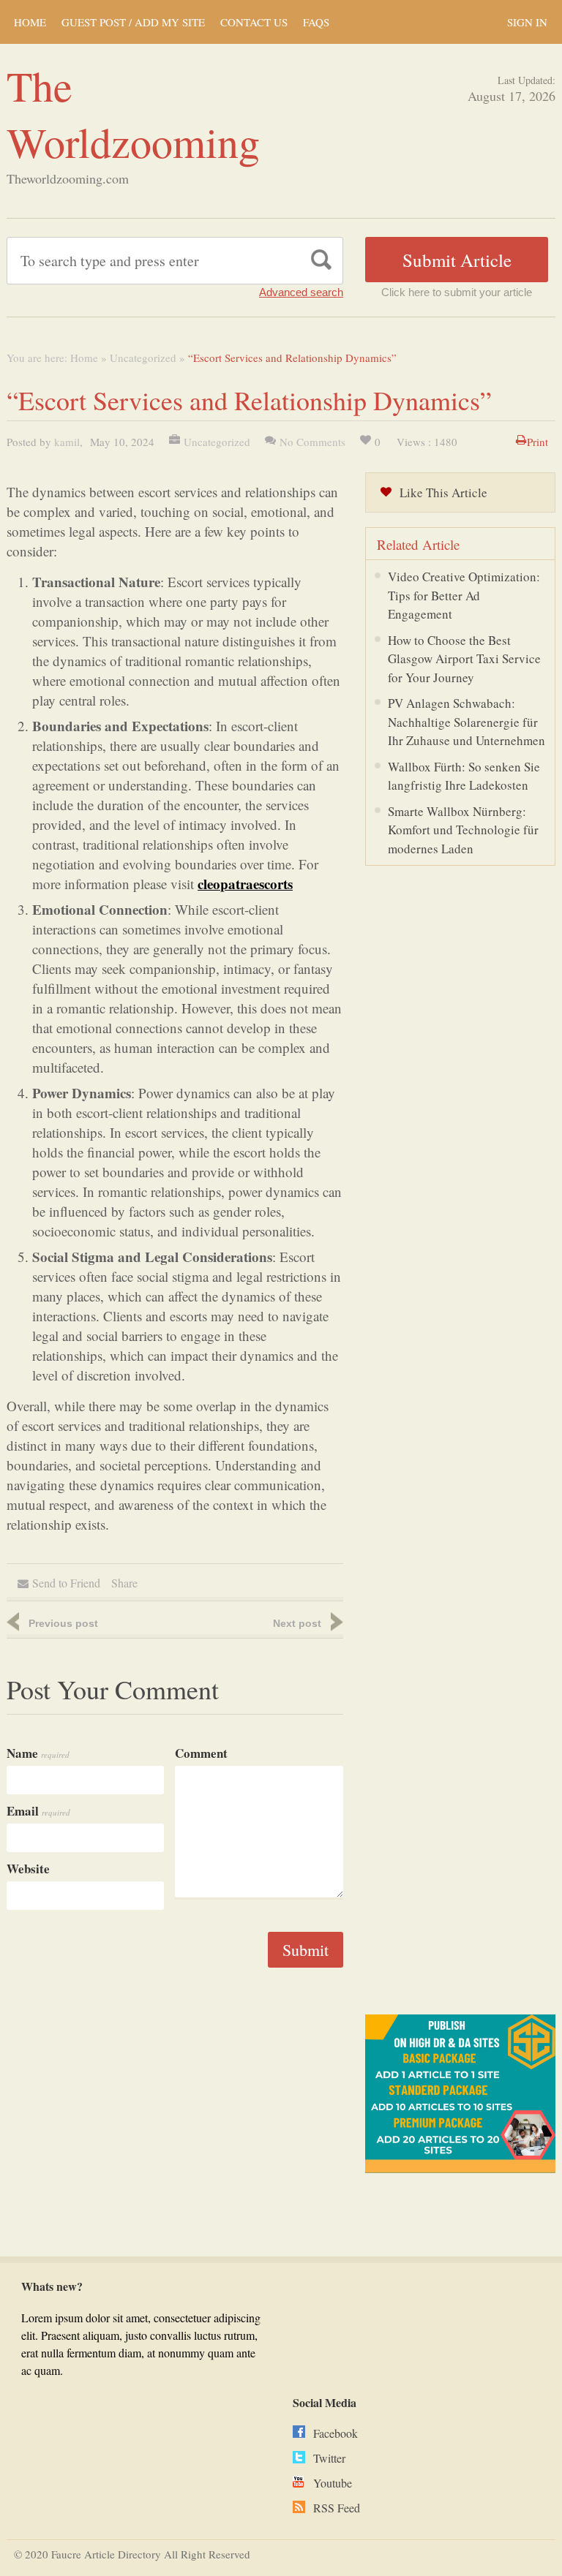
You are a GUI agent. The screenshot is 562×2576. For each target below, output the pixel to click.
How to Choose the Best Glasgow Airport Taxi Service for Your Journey (464, 659)
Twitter (329, 2458)
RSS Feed (337, 2508)
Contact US (254, 22)
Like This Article (443, 492)
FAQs (316, 22)
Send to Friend (66, 1583)
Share (124, 1583)
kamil (67, 442)
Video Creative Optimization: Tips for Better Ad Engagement (464, 595)
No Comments (312, 442)
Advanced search (301, 292)
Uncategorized (143, 358)
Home (84, 358)
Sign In (527, 22)
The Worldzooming (133, 113)
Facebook (336, 2433)
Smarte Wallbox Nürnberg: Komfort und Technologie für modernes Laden (463, 830)
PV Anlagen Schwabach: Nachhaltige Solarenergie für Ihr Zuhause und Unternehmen (467, 722)
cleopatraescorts (245, 884)
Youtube (333, 2483)
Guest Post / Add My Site (133, 22)
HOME (30, 22)
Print (537, 442)
